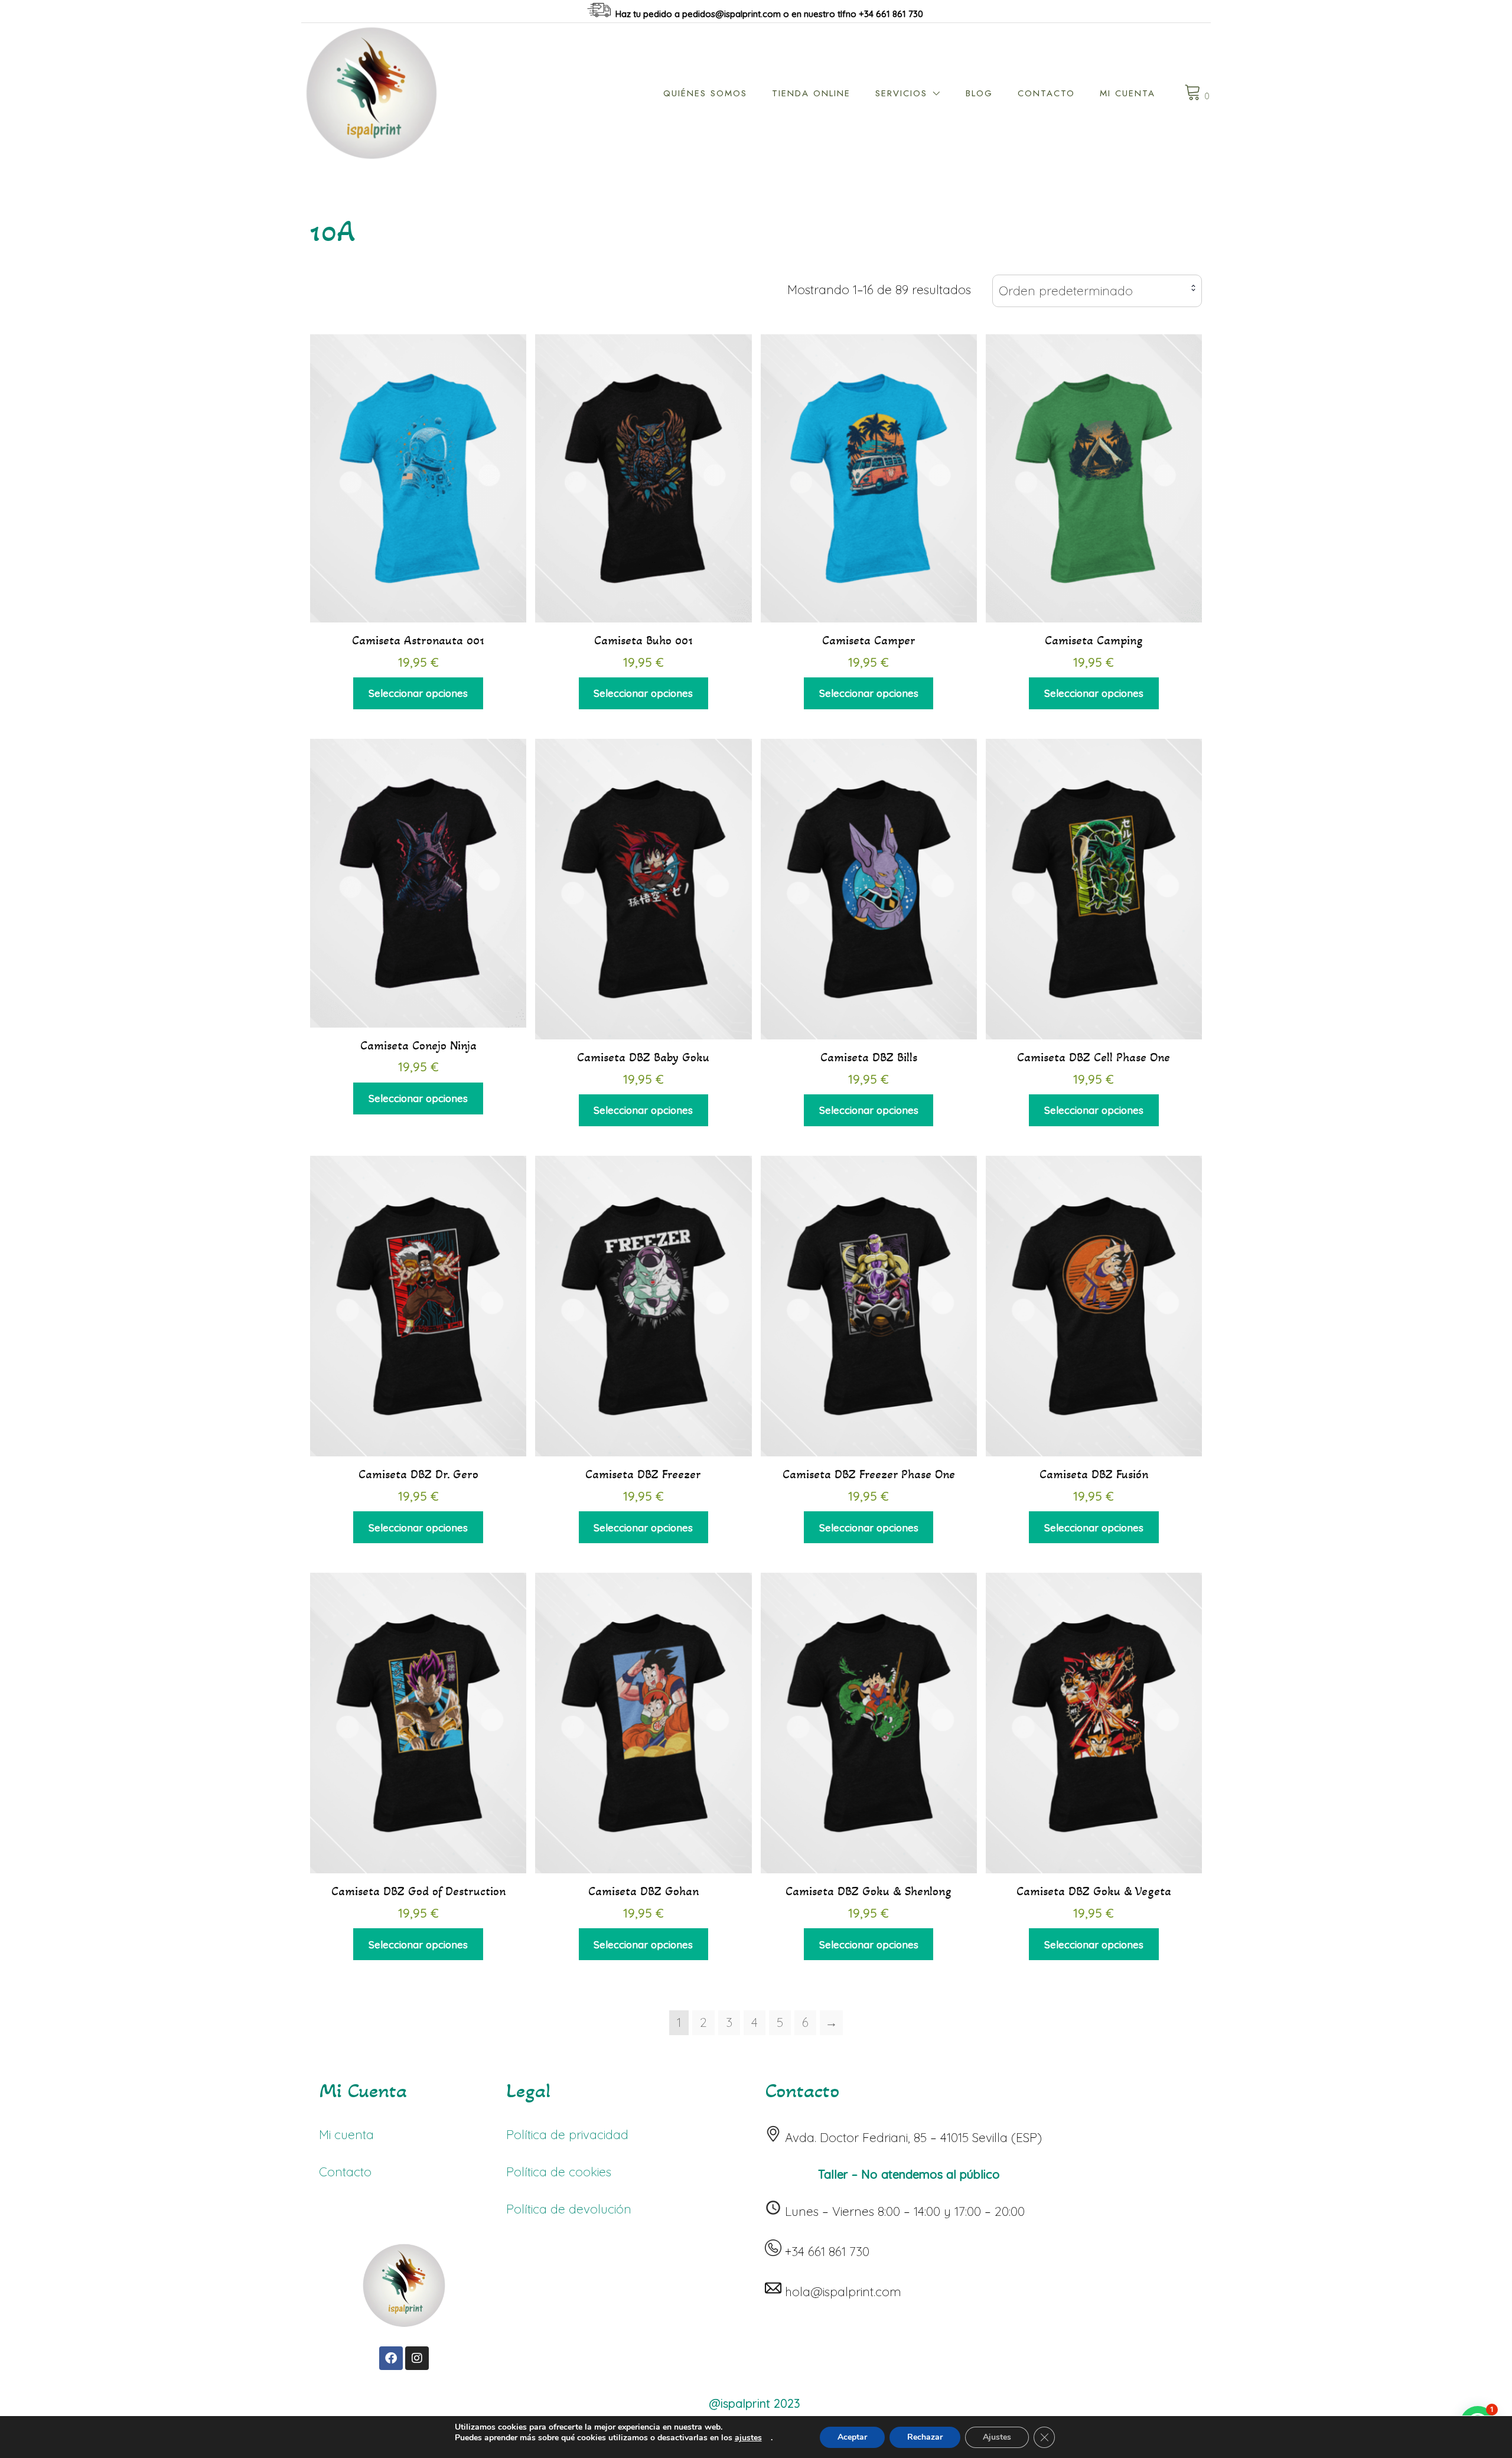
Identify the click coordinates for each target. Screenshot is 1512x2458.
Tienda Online (811, 93)
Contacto (1046, 93)
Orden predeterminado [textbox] (1066, 291)
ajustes (748, 2438)
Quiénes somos (705, 93)
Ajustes (997, 2437)
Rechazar (925, 2437)
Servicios (901, 93)
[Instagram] (417, 2358)
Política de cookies (559, 2172)
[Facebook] (391, 2358)
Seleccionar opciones (418, 693)
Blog (979, 93)
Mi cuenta (1128, 93)
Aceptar (852, 2437)
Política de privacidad (567, 2134)
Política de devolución (569, 2209)
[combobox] (1097, 291)
